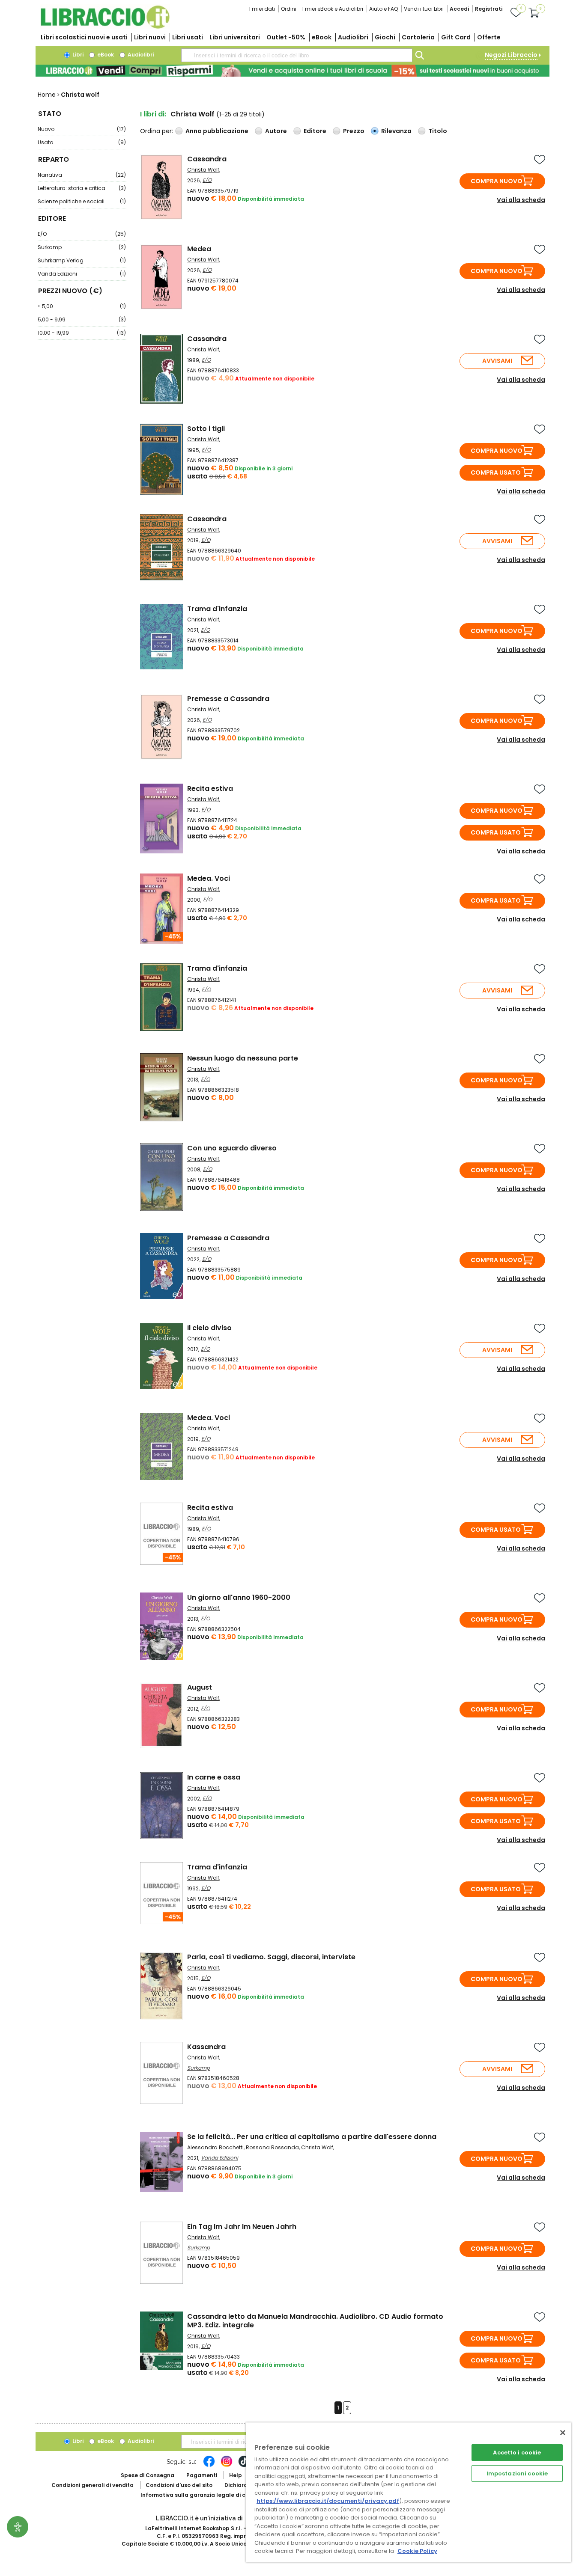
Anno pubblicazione (217, 131)
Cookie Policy (417, 2551)
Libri (77, 55)
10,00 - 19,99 (82, 333)
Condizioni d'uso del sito (179, 2485)
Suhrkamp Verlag (82, 260)
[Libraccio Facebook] (209, 2466)
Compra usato (496, 472)
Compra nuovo (497, 181)
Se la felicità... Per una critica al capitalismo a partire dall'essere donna (312, 2137)
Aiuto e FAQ (384, 9)
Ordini (289, 9)
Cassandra (207, 159)
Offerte (489, 37)
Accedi (459, 9)
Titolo (438, 131)
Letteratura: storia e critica (82, 188)
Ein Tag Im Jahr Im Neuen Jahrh (242, 2227)
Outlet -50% (286, 37)
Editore (315, 131)
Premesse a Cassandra (228, 699)
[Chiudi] (563, 2433)
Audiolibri (353, 37)
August (200, 1687)
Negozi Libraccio (511, 55)
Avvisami (497, 361)
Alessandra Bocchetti (215, 2147)
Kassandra (206, 2047)
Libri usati (188, 37)
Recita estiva (210, 789)
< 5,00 (82, 306)
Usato (82, 142)
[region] (409, 2492)
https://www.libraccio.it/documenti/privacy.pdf (328, 2501)
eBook (322, 37)
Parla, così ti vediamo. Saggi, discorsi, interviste (271, 1957)
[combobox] (297, 55)
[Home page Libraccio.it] (105, 27)
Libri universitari (235, 37)
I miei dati (262, 9)
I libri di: (153, 114)
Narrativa (82, 175)
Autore (276, 131)
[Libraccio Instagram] (227, 2466)
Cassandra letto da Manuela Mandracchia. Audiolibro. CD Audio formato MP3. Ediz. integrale (315, 2321)
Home (47, 95)
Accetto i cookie (517, 2453)
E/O (82, 234)
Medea (199, 249)
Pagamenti (202, 2475)
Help (236, 2475)
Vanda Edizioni (82, 274)
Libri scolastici (84, 37)
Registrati (489, 9)
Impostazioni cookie (517, 2473)
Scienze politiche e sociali (82, 201)
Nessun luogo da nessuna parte (243, 1058)
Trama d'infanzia (217, 609)
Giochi (385, 37)
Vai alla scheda (521, 200)
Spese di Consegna (148, 2475)
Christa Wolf (203, 170)
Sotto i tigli (206, 429)
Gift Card (456, 37)
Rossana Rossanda (272, 2147)
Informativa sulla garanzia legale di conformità (207, 2495)
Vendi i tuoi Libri (424, 9)
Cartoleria (418, 37)
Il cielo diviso (209, 1328)
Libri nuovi (150, 37)
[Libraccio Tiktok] (244, 2466)
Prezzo (354, 131)
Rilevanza (396, 131)
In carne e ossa (214, 1777)
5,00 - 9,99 (82, 319)
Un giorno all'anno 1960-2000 (239, 1597)
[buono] (292, 71)
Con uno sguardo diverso (232, 1148)
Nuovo (82, 129)
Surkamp (82, 247)
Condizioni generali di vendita (93, 2485)
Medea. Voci (209, 878)
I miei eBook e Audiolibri (333, 9)
